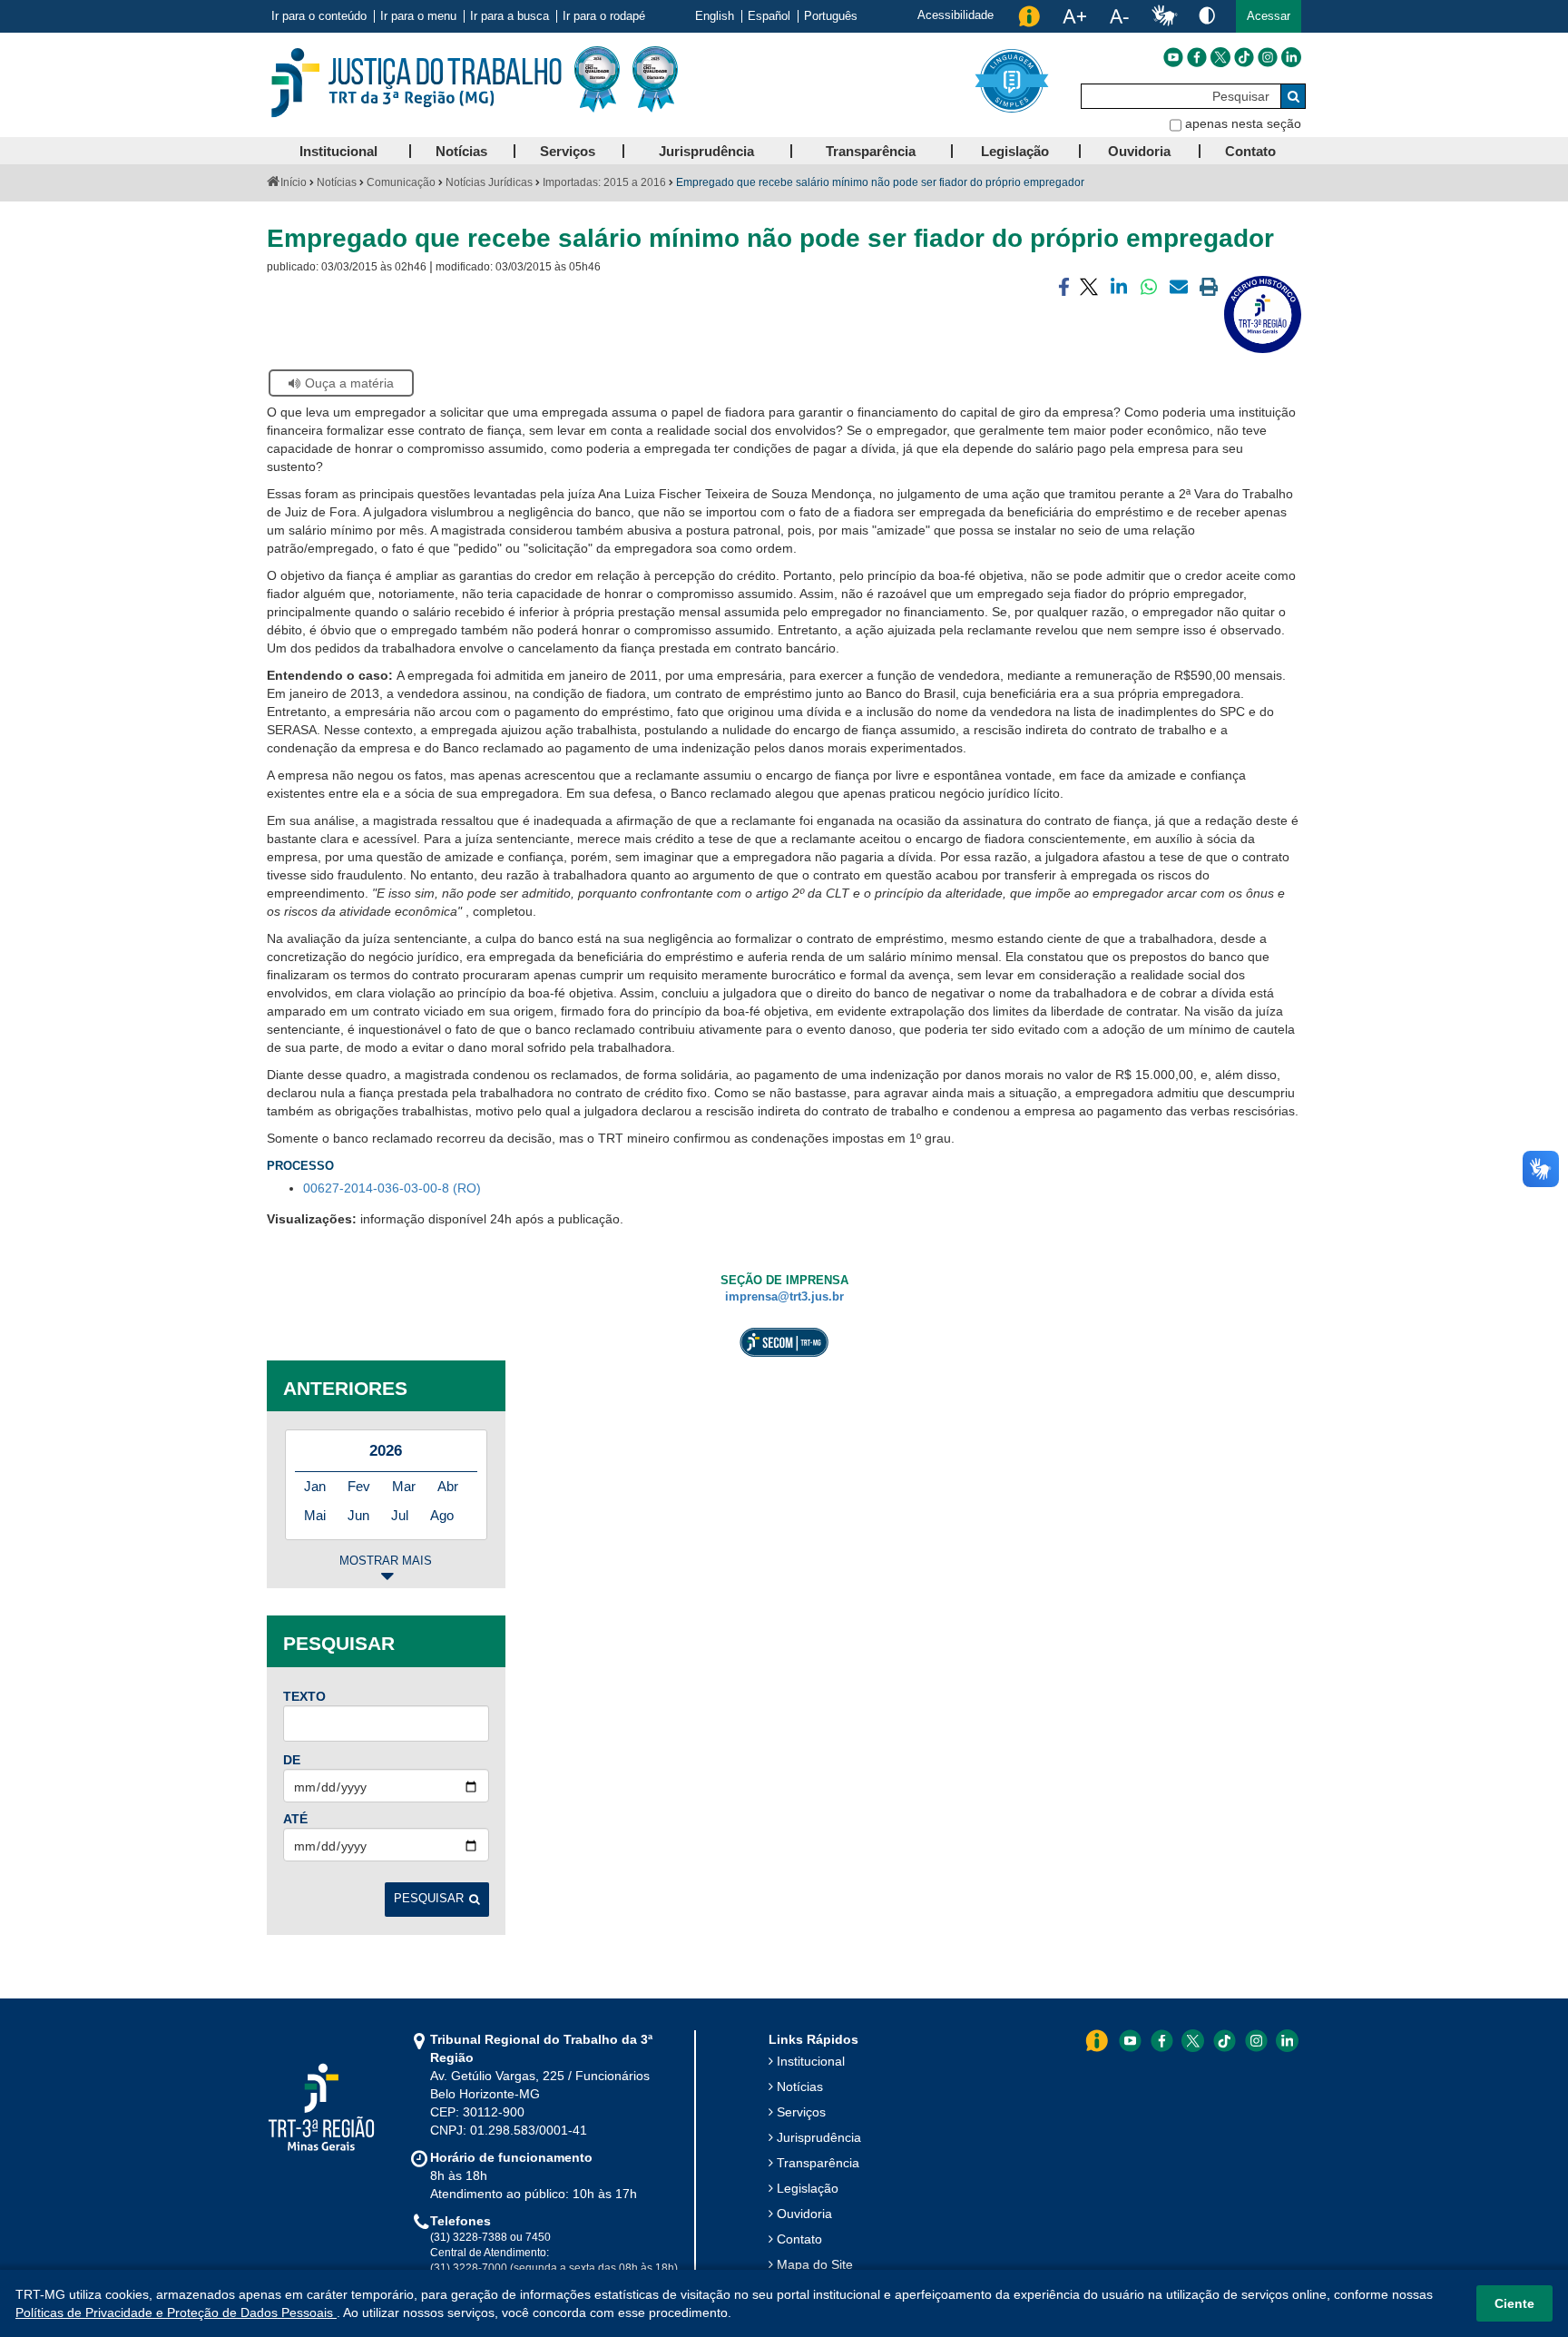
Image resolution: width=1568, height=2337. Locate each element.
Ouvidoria (804, 2214)
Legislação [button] (1015, 151)
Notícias (337, 182)
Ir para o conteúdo (319, 16)
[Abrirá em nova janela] (1173, 57)
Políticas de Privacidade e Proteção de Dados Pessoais (176, 2312)
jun (358, 1515)
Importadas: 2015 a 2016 (604, 182)
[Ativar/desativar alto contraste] (1207, 15)
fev (359, 1486)
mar (404, 1486)
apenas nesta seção (1243, 123)
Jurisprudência (819, 2137)
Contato (799, 2239)
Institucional (811, 2061)
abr (448, 1486)
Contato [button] (1250, 151)
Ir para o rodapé (604, 16)
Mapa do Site (815, 2264)
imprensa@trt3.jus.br (784, 1297)
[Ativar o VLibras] (1164, 16)
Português (831, 16)
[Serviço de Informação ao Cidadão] (1029, 16)
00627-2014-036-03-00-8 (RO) (392, 1188)
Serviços (801, 2112)
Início (294, 182)
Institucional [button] (338, 151)
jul (400, 1515)
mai (315, 1515)
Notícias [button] (461, 151)
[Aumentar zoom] (1074, 16)
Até (295, 1819)
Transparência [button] (871, 151)
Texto (304, 1696)
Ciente (1514, 2303)
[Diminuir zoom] (1119, 16)
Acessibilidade (955, 15)
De (292, 1760)
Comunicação (401, 182)
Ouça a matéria (349, 383)
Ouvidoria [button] (1139, 151)
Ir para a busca (510, 16)
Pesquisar (429, 1899)
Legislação (808, 2188)
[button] (1269, 16)
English (715, 16)
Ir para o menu (418, 16)
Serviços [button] (568, 151)
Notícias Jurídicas (489, 182)
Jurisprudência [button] (706, 151)
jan (315, 1486)
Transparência (818, 2163)
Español (769, 16)
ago (442, 1515)
